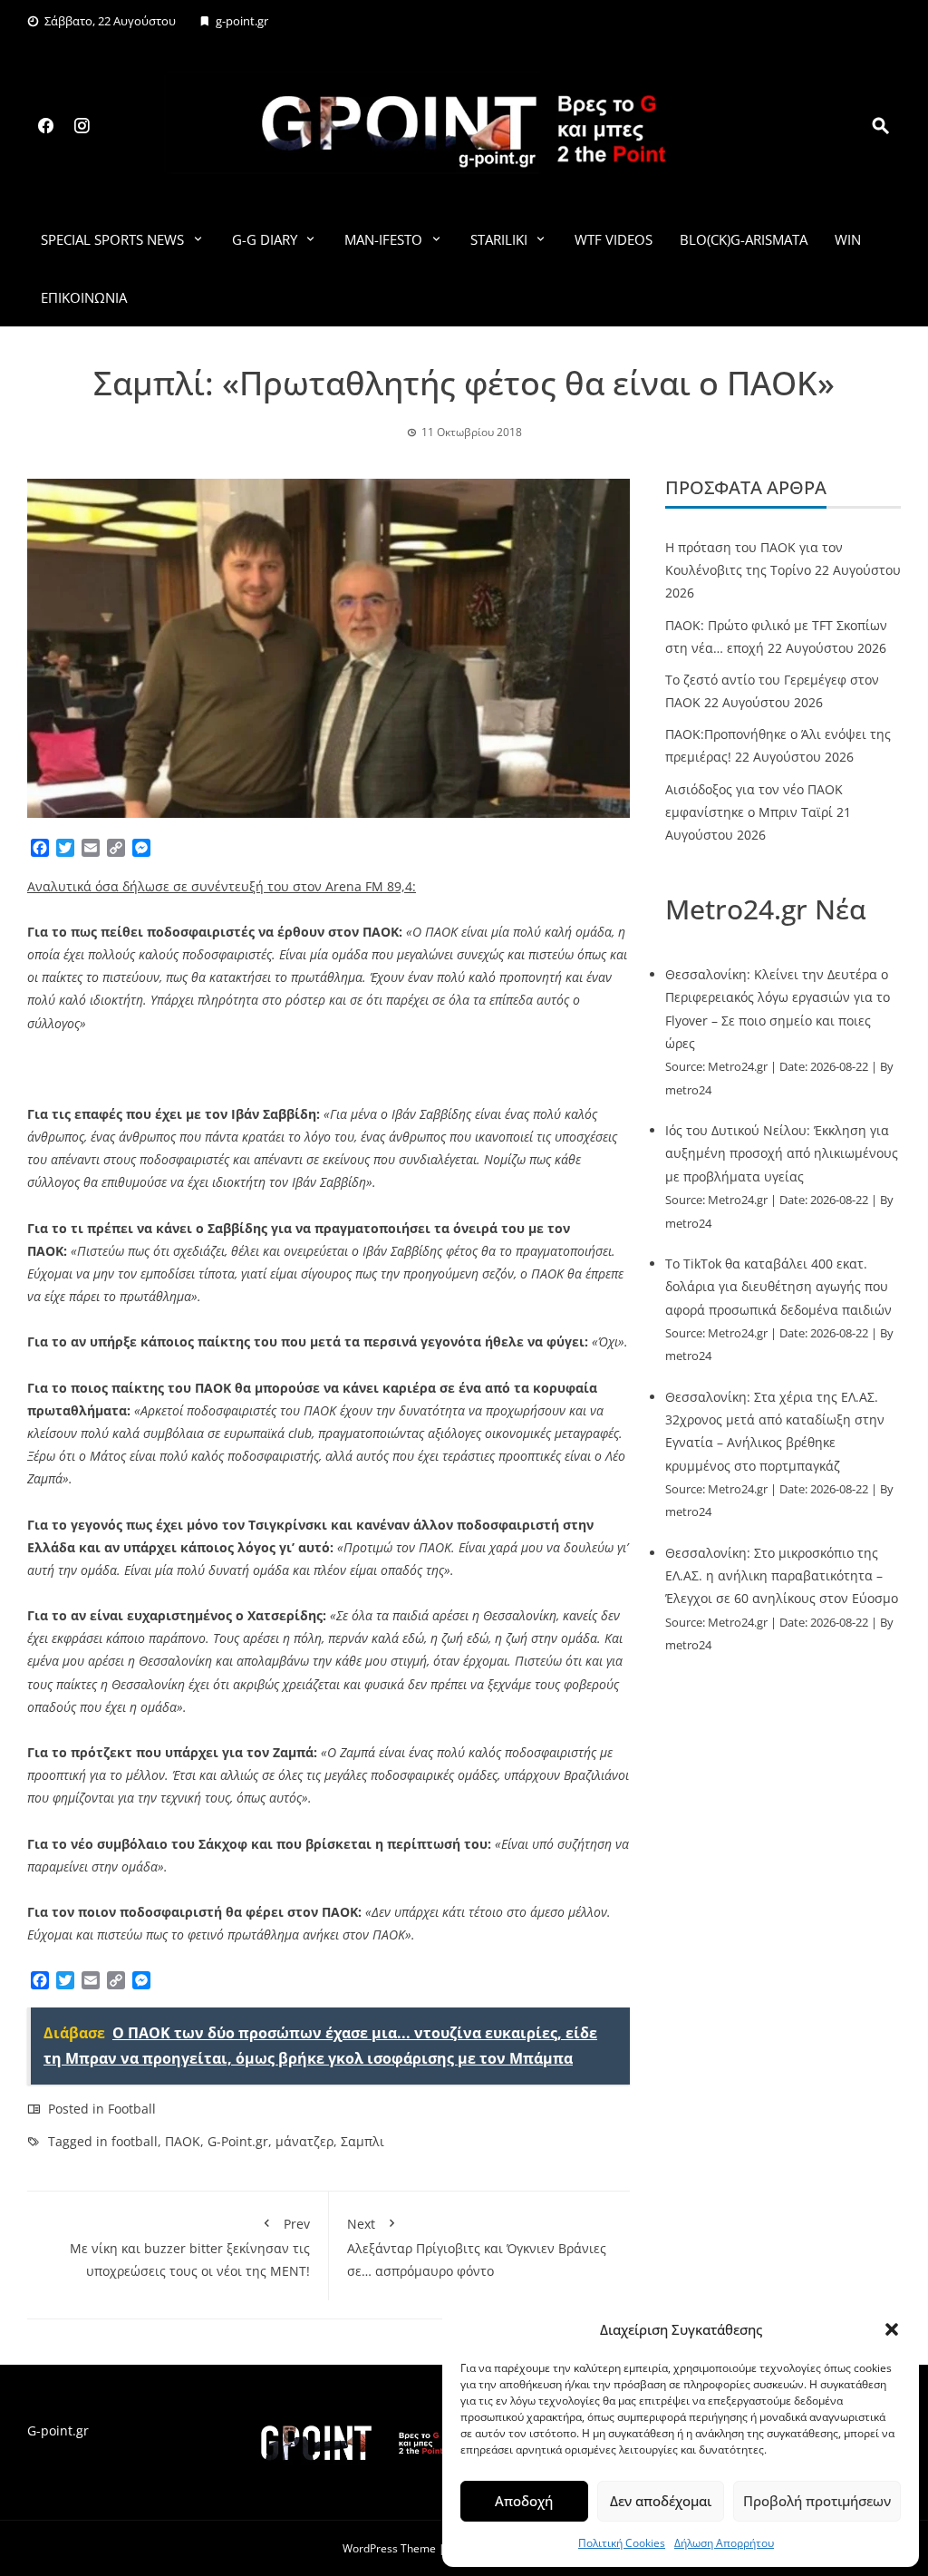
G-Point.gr (238, 2141)
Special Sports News (112, 239)
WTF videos (614, 239)
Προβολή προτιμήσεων (817, 2501)
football (135, 2141)
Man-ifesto (383, 239)
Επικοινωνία (84, 297)
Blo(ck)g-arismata (744, 239)
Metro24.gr (738, 1067)
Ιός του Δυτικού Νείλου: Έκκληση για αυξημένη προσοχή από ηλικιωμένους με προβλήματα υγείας (782, 1153)
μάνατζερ (304, 2141)
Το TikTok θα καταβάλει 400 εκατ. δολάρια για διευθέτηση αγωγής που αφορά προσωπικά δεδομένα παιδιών (778, 1286)
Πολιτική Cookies (622, 2543)
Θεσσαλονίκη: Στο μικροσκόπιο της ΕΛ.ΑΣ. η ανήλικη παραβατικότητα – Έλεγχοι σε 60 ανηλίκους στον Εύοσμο (782, 1575)
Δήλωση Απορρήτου (724, 2543)
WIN (848, 239)
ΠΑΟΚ (183, 2141)
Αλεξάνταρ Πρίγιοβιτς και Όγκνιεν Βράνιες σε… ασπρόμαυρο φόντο (477, 2247)
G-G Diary (265, 239)
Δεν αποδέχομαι (661, 2501)
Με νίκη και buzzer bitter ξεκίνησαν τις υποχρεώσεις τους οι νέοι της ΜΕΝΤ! (190, 2247)
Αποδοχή (524, 2501)
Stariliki (499, 239)
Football (132, 2109)
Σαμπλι (362, 2141)
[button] (892, 2329)
